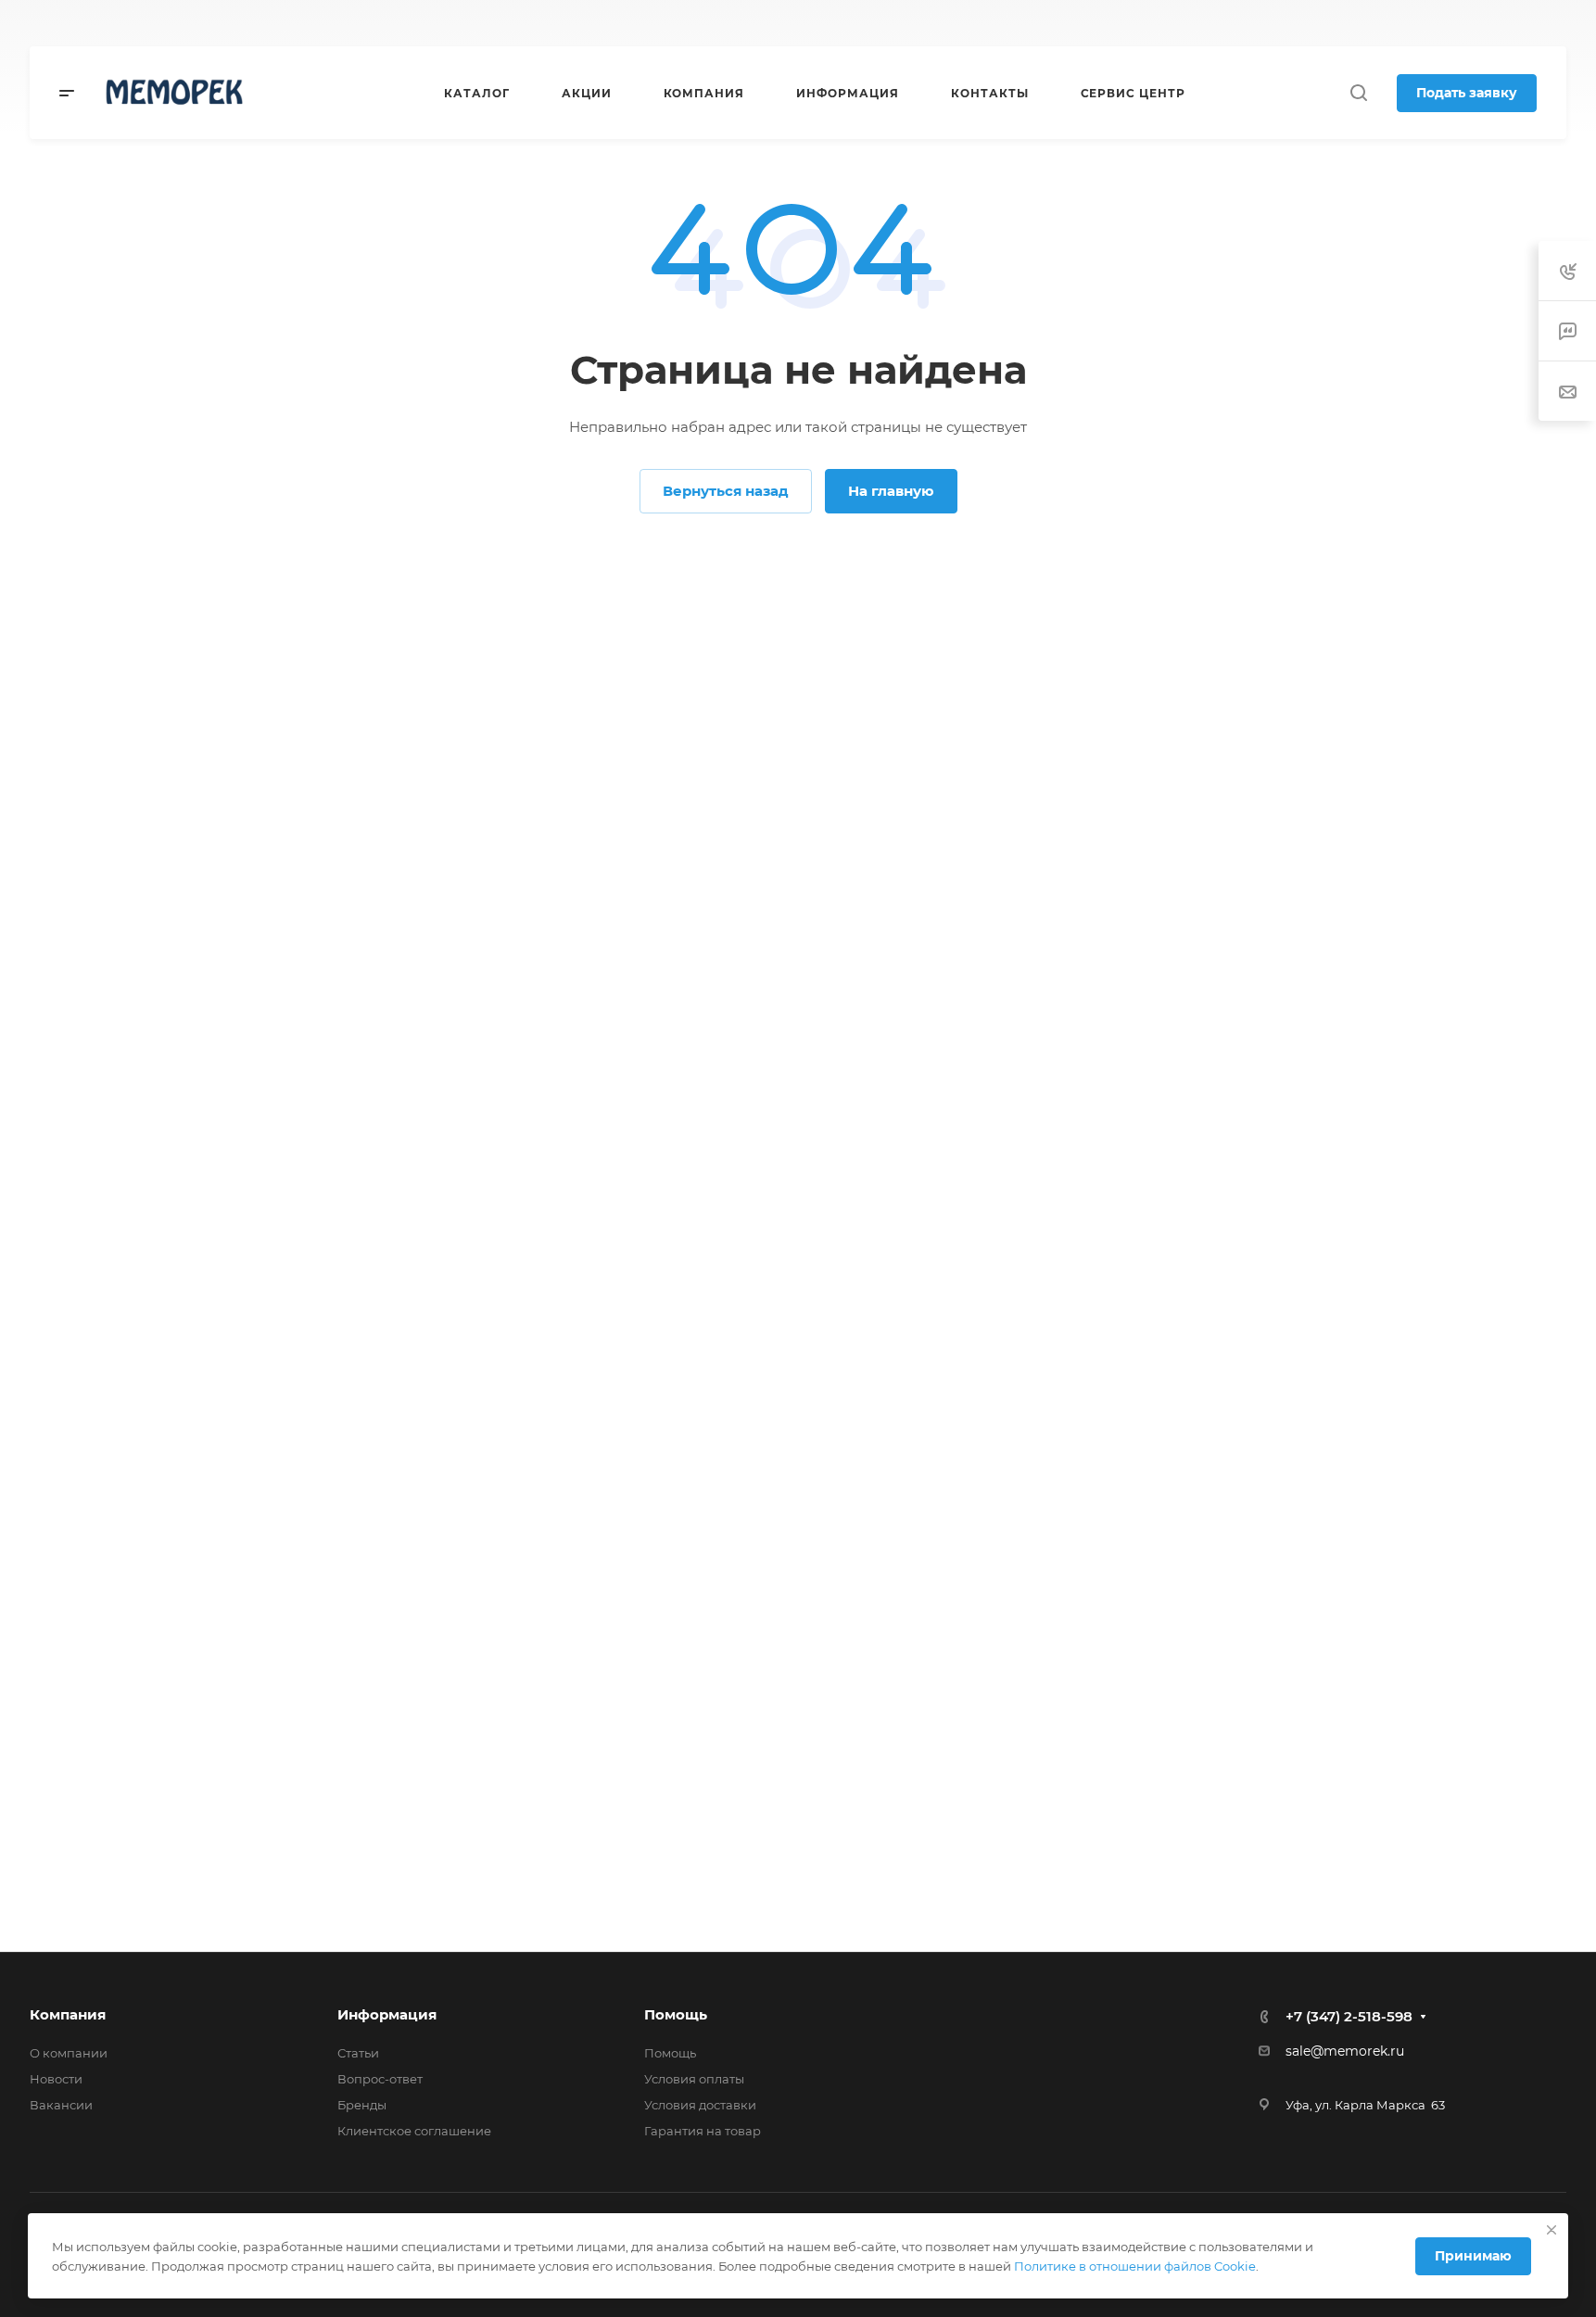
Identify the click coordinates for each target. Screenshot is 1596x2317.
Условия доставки (700, 2105)
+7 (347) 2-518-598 (881, 24)
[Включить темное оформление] (1360, 23)
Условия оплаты (694, 2079)
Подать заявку (1467, 93)
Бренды (362, 2105)
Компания (68, 2014)
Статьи (358, 2053)
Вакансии (61, 2105)
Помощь (676, 2014)
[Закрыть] (1552, 2230)
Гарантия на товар (703, 2131)
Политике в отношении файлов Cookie (1135, 2266)
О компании (69, 2053)
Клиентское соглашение (414, 2131)
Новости (56, 2079)
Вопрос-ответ (380, 2079)
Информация (387, 2014)
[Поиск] (1358, 93)
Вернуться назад (726, 491)
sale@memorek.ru (1345, 2051)
